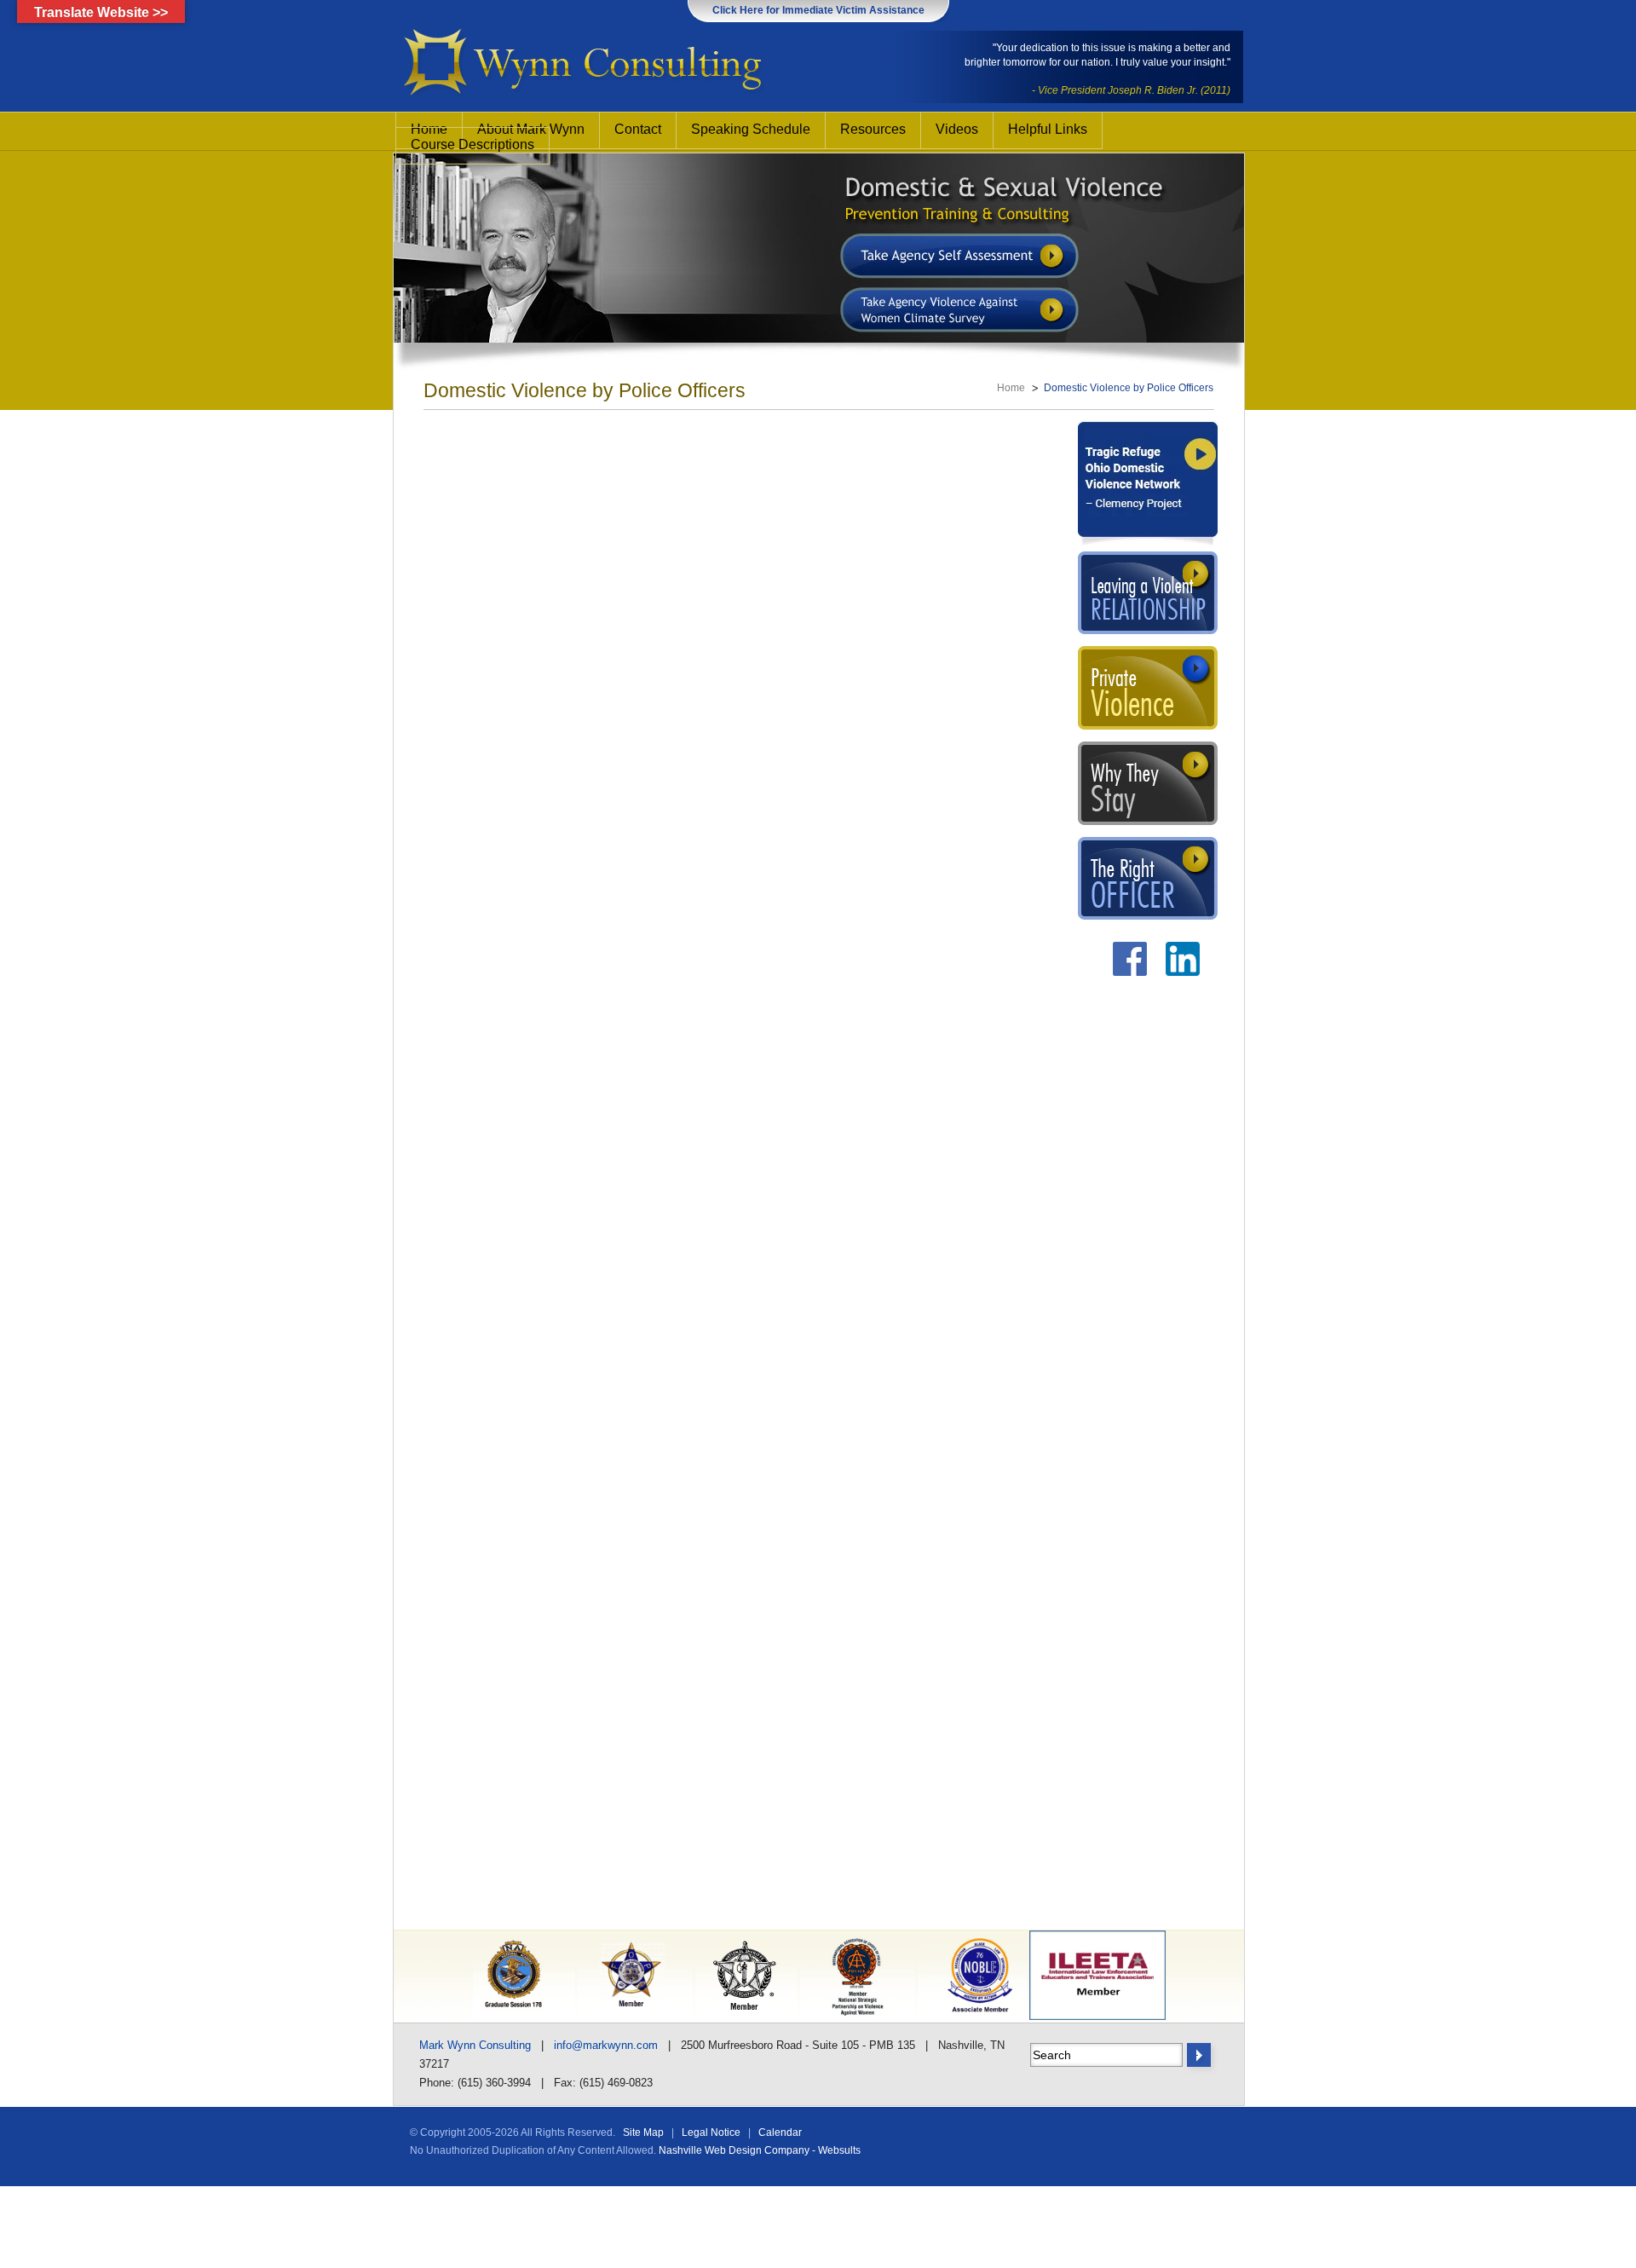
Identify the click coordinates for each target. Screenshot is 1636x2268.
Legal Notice (711, 2132)
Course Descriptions (472, 144)
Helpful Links (1048, 129)
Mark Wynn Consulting (475, 2045)
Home (1011, 388)
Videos (957, 129)
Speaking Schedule (751, 129)
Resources (873, 129)
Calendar (780, 2132)
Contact (638, 129)
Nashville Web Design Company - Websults (760, 2150)
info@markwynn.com (606, 2045)
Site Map (643, 2132)
